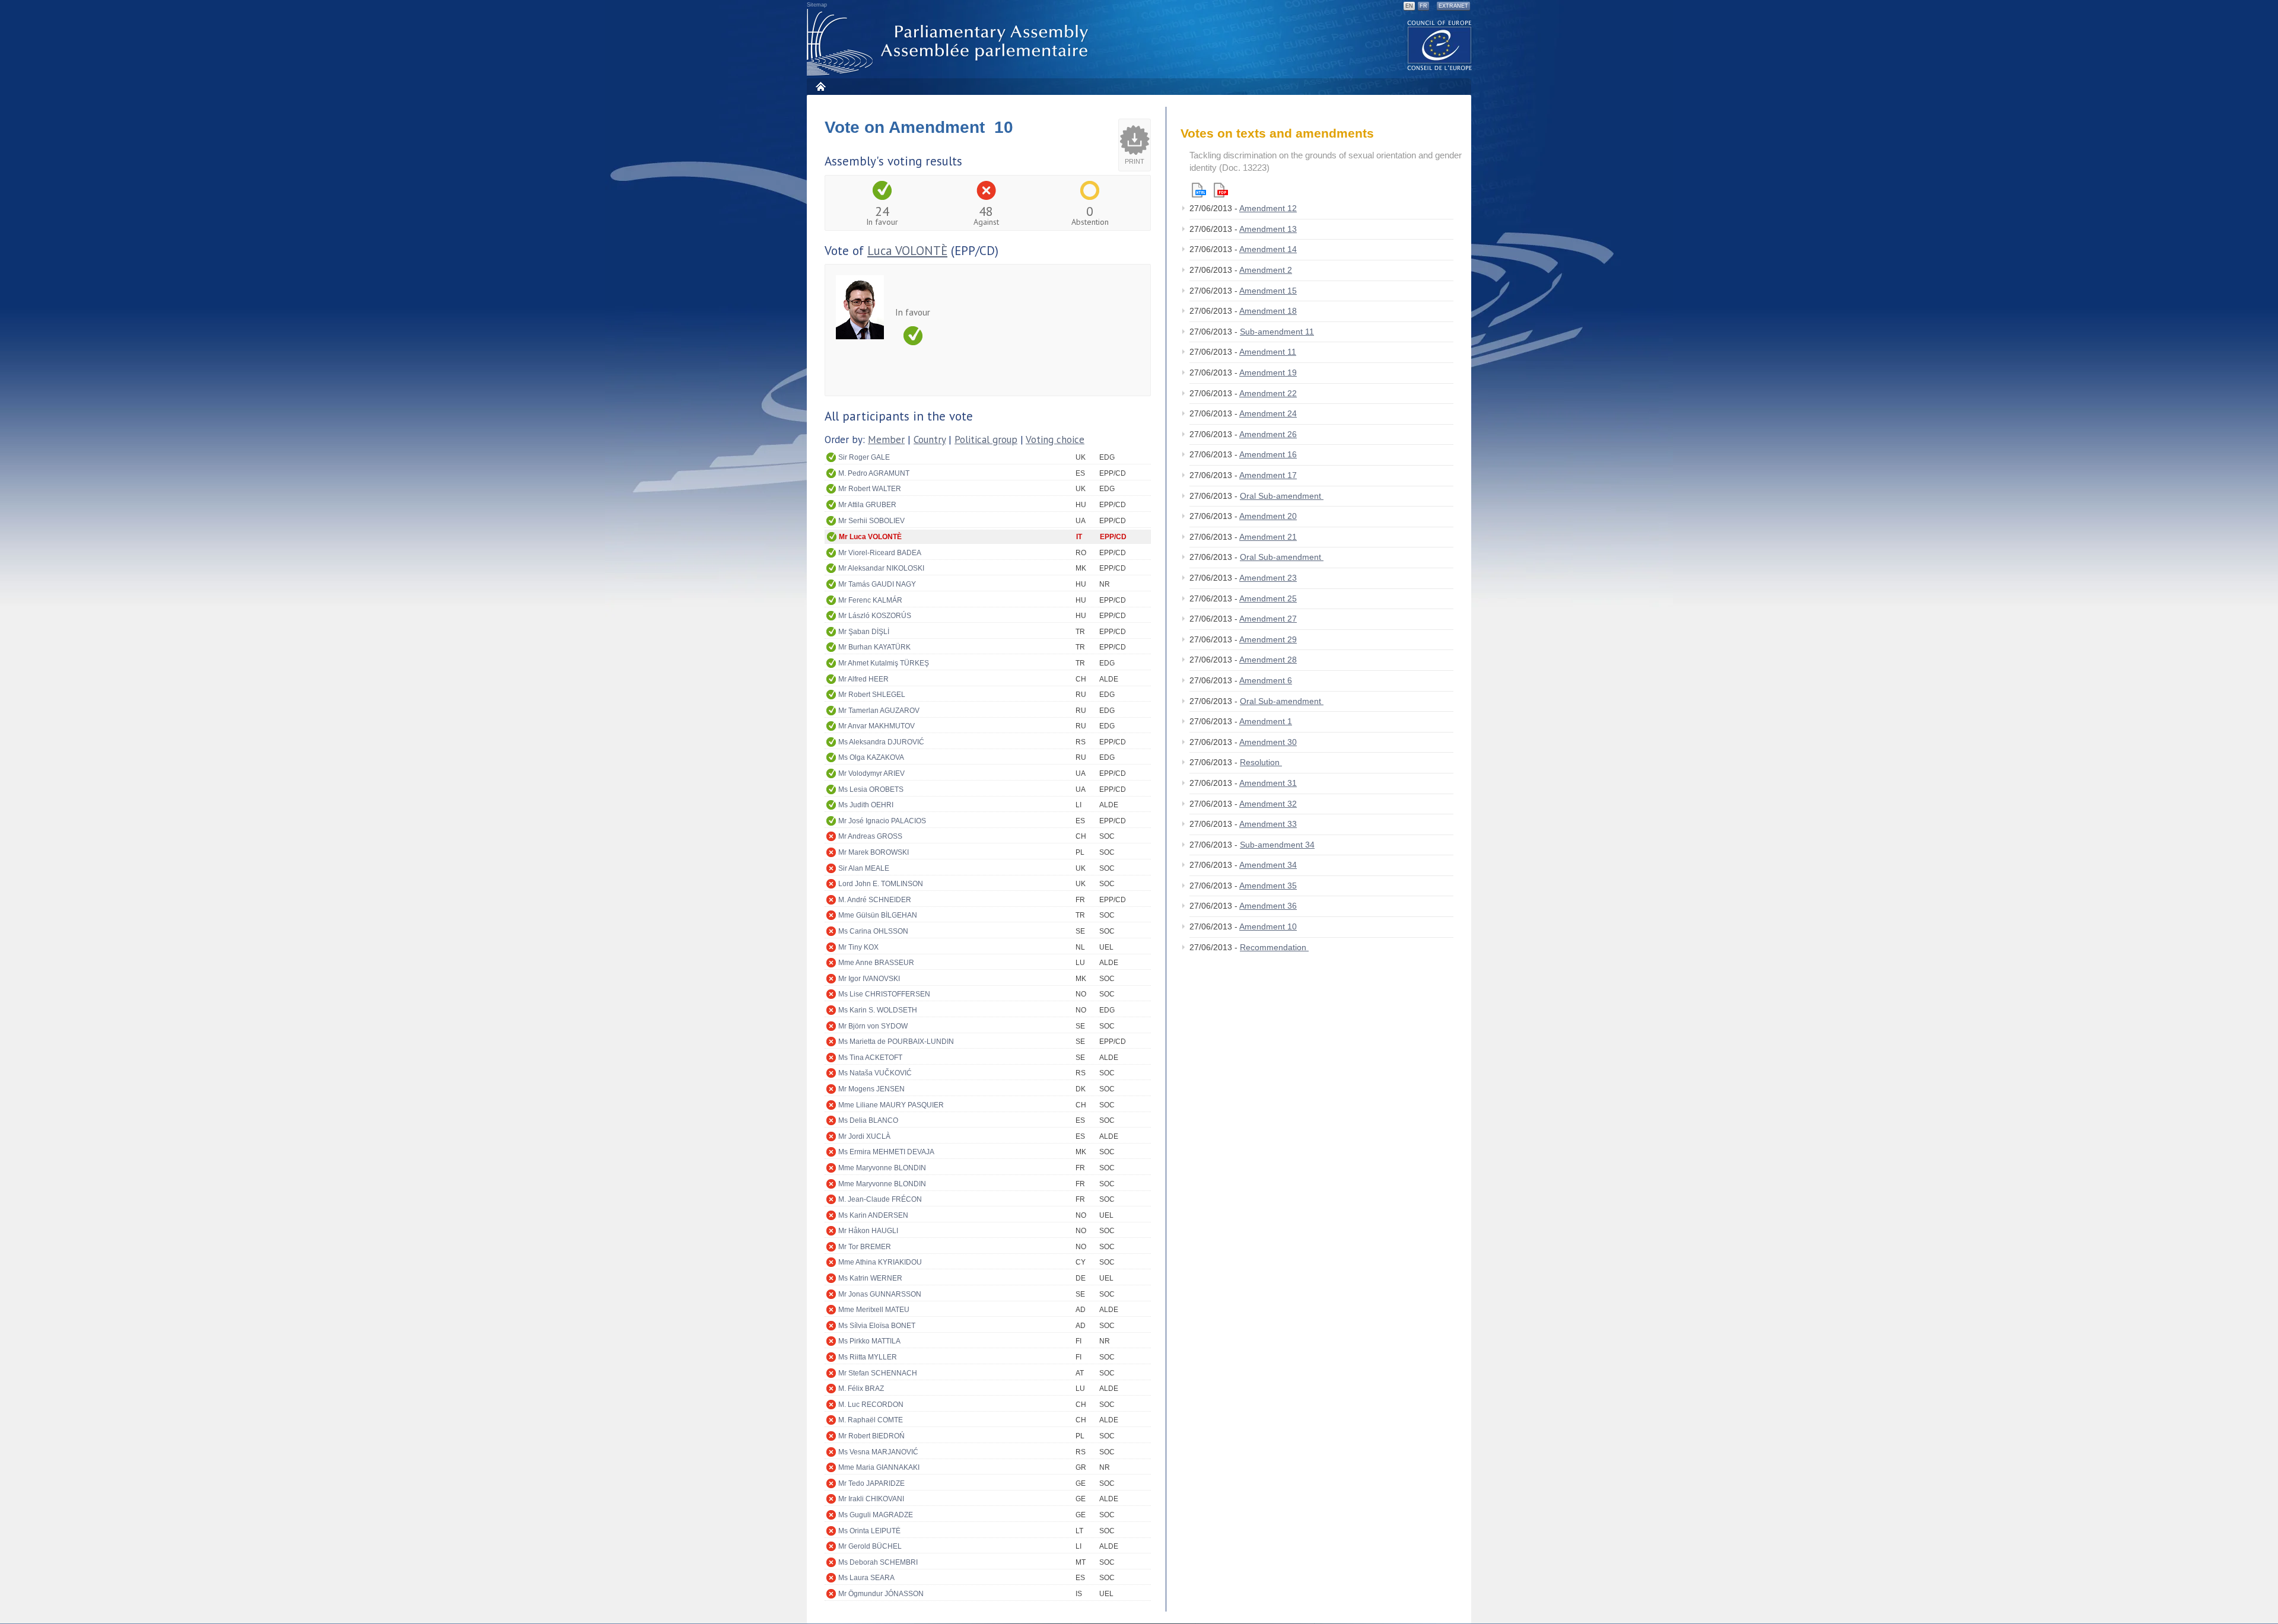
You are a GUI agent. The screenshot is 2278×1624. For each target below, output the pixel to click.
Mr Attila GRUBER (867, 505)
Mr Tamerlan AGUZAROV (879, 711)
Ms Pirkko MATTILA (869, 1341)
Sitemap (817, 5)
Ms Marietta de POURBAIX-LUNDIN (896, 1042)
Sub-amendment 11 (1277, 332)
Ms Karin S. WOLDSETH (878, 1010)
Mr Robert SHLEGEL (872, 695)
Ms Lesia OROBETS (871, 789)
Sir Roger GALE (864, 457)
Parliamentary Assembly (950, 42)
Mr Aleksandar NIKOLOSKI (881, 568)
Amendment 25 (1268, 598)
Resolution (1261, 762)
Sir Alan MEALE (864, 868)
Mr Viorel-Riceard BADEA (880, 553)
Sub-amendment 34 (1277, 845)
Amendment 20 (1268, 516)
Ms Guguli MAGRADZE (876, 1515)
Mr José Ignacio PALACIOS (882, 821)
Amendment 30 (1268, 742)
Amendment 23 (1268, 578)
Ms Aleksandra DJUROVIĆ (881, 742)
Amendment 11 (1268, 352)
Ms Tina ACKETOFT (870, 1058)
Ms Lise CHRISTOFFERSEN (884, 994)
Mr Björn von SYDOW (873, 1026)
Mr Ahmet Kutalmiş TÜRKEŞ (884, 663)
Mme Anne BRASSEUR (876, 963)
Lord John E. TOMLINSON (881, 884)
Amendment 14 (1268, 249)
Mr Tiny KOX (858, 947)
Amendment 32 (1268, 804)
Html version (1199, 190)
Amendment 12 (1268, 208)
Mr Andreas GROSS (870, 836)
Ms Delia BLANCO (868, 1120)
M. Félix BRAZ (861, 1389)
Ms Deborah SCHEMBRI (878, 1562)
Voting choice (1055, 440)
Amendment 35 (1268, 886)
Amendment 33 (1268, 824)
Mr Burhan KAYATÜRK (874, 647)
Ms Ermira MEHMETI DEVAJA (886, 1152)
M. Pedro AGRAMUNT (874, 473)
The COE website (1440, 45)
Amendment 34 (1268, 865)
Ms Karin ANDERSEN (873, 1215)
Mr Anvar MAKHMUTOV (876, 726)
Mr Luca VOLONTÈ (870, 537)
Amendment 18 (1268, 311)
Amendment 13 (1268, 229)
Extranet (1453, 6)
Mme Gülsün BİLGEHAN (878, 915)
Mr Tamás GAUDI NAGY (877, 584)
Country (930, 440)
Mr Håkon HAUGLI (868, 1231)
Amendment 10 (1268, 926)
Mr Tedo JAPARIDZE (871, 1483)
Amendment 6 (1266, 680)
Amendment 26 (1268, 434)
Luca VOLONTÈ (907, 251)
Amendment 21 (1268, 537)
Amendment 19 (1268, 372)
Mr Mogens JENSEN (871, 1089)
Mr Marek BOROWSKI (874, 852)
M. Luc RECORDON (871, 1405)
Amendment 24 (1268, 413)
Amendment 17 (1268, 475)
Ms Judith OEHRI (866, 805)
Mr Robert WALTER (870, 489)
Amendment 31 (1268, 783)
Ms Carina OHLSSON (873, 931)
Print (1135, 161)
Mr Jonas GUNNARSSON (880, 1294)
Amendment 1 (1266, 721)
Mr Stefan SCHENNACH (878, 1373)
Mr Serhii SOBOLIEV (871, 521)
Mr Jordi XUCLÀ (864, 1136)
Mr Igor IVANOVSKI (869, 979)
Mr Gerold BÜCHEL (870, 1546)
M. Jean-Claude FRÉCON (880, 1199)
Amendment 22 (1268, 393)
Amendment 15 (1268, 291)
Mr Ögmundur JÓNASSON (881, 1594)
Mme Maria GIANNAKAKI (879, 1467)
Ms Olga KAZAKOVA (871, 757)
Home (820, 86)
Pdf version (1221, 190)
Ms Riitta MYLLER (868, 1357)
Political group (986, 440)
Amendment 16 (1268, 454)
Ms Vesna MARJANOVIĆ (878, 1452)
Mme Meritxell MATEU (874, 1310)
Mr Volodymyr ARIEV (871, 773)
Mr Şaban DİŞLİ (864, 632)
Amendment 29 (1268, 639)
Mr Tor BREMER (865, 1247)
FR (1423, 6)
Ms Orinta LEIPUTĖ (869, 1531)
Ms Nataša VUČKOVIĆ (875, 1073)
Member (886, 440)
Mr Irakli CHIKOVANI (871, 1499)
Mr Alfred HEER (863, 679)
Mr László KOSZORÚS (875, 616)
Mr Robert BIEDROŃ (871, 1436)
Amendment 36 (1268, 906)
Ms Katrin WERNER (870, 1278)
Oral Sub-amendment (1282, 496)
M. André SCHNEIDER (875, 900)
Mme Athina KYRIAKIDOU (880, 1262)
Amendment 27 (1268, 619)
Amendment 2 (1266, 270)
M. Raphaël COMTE (871, 1420)
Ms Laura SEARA (866, 1578)
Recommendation (1274, 947)
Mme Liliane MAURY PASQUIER (891, 1105)
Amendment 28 (1268, 660)
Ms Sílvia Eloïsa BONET (877, 1326)
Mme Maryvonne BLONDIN (882, 1168)
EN (1409, 6)
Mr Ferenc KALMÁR (870, 600)
